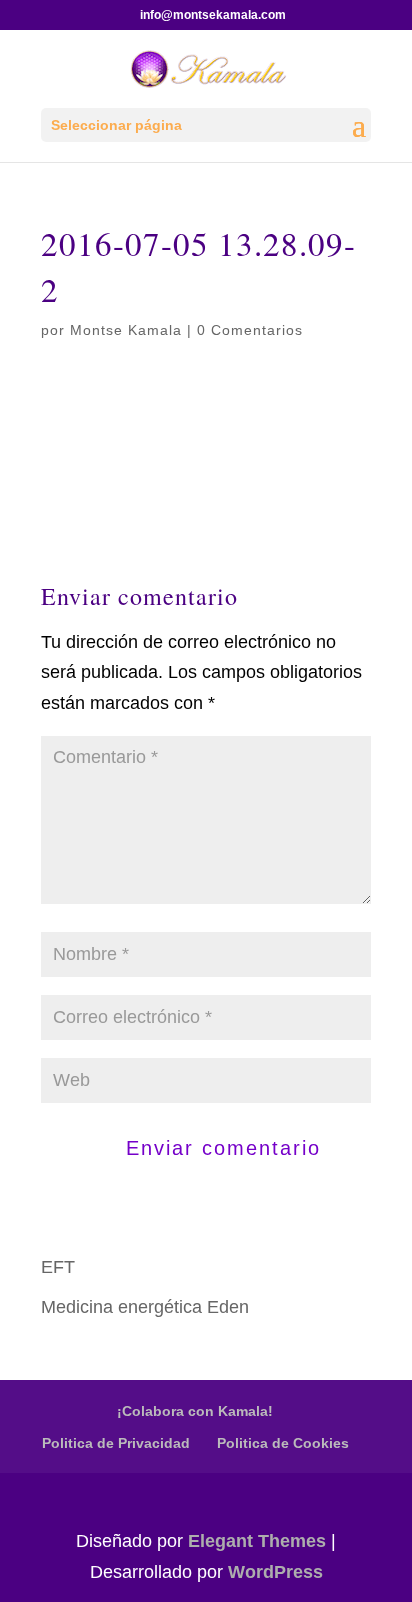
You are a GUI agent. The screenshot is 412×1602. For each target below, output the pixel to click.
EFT (58, 1267)
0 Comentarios (250, 330)
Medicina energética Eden (145, 1307)
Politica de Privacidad (116, 1443)
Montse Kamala (126, 330)
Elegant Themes (257, 1541)
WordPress (275, 1572)
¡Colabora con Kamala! (195, 1411)
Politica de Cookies (283, 1443)
